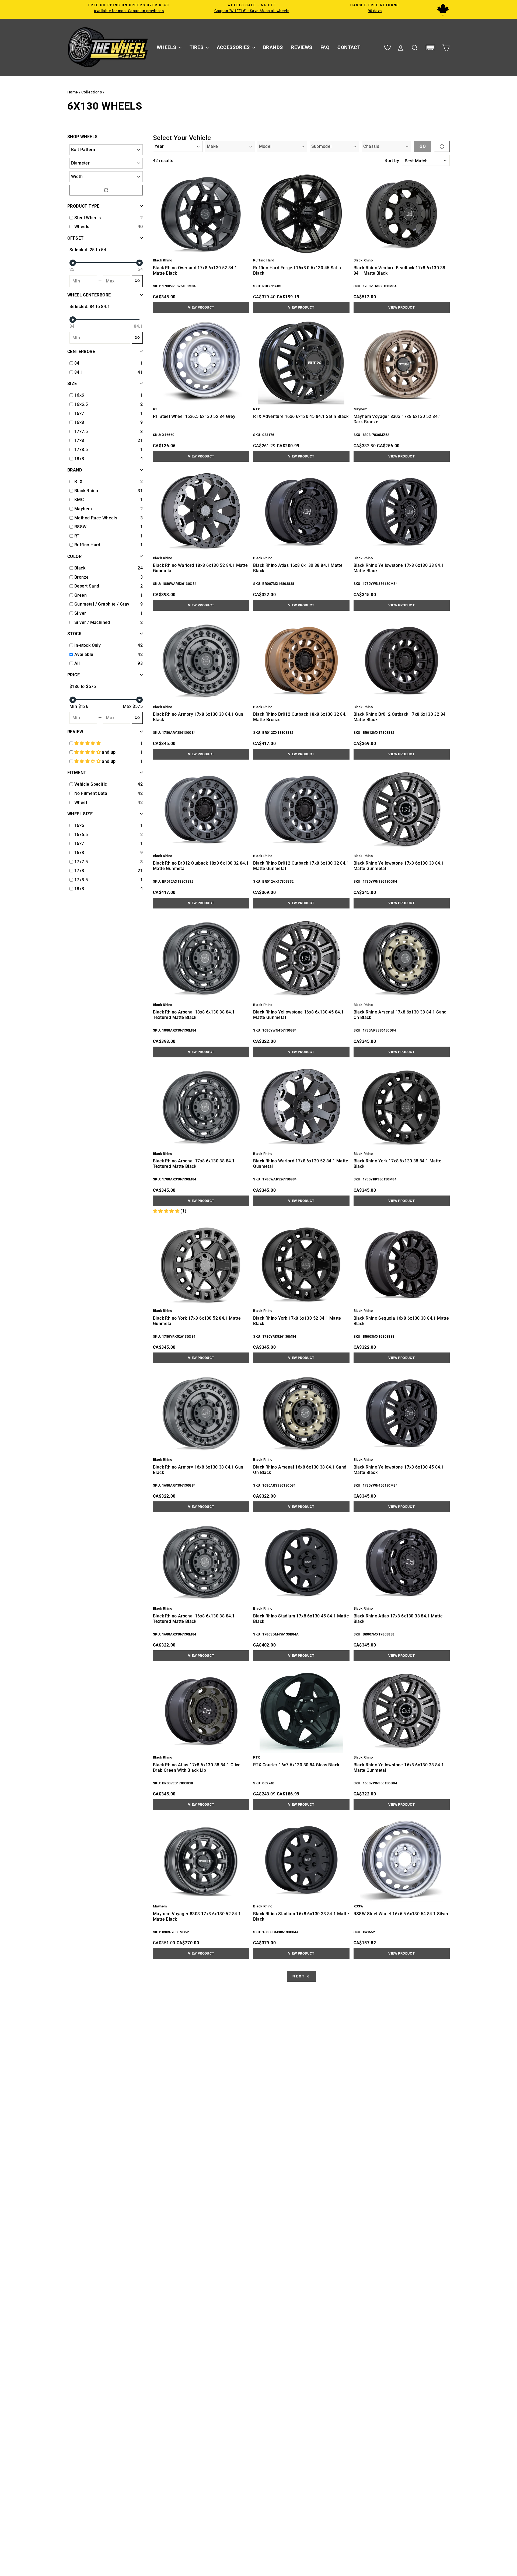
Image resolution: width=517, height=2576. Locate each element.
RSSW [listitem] (81, 527)
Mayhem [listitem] (83, 509)
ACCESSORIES (234, 47)
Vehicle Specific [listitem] (91, 784)
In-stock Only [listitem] (88, 645)
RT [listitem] (77, 536)
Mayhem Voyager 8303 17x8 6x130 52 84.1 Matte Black (197, 1916)
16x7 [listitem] (79, 413)
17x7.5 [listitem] (81, 431)
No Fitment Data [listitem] (91, 793)
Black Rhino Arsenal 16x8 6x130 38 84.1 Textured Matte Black (194, 1619)
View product (201, 307)
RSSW (359, 1906)
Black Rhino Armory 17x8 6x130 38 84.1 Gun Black (198, 717)
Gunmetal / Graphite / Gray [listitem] (102, 604)
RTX (256, 409)
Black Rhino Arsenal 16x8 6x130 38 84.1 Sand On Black (300, 1470)
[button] (430, 48)
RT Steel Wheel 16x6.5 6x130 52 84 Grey (194, 416)
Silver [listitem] (80, 613)
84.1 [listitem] (79, 372)
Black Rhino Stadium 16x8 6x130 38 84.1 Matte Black (301, 1916)
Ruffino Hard (264, 260)
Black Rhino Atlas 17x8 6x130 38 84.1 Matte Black (398, 1619)
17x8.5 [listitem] (81, 450)
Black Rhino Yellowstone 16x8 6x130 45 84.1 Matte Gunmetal (298, 1015)
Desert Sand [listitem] (87, 586)
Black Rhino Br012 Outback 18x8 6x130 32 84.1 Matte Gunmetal (201, 866)
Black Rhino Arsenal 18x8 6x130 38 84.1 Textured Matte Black (194, 1015)
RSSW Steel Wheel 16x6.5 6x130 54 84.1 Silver (401, 1914)
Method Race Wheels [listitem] (96, 518)
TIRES (197, 47)
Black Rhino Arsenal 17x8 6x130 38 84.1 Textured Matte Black (194, 1164)
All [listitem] (77, 663)
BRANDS (273, 47)
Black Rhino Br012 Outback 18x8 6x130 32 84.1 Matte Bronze (301, 717)
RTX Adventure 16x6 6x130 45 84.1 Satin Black (301, 416)
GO (137, 281)
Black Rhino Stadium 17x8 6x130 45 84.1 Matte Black (301, 1619)
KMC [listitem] (79, 500)
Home (73, 92)
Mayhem (360, 409)
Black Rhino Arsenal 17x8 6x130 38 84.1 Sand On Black (400, 1015)
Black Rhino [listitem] (86, 491)
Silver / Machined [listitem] (92, 622)
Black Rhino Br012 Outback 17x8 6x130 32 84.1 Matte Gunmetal (301, 866)
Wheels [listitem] (82, 227)
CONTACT (349, 47)
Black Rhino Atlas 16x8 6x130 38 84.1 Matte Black (298, 568)
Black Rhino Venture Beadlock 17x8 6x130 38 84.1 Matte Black (399, 270)
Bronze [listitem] (81, 577)
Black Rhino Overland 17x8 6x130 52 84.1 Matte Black (195, 270)
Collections (92, 92)
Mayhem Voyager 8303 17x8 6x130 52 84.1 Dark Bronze (397, 419)
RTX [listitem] (78, 482)
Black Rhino (163, 260)
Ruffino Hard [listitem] (87, 545)
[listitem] (106, 743)
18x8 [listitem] (79, 459)
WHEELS (167, 47)
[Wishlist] (387, 48)
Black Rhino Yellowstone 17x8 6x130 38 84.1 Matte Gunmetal (399, 866)
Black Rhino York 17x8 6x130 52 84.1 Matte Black (297, 1321)
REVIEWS (302, 47)
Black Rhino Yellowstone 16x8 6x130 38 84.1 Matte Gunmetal (399, 1768)
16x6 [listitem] (79, 395)
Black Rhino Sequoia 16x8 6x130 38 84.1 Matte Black (401, 1321)
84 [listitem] (77, 363)
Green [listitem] (81, 595)
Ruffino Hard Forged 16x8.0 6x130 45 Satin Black (297, 270)
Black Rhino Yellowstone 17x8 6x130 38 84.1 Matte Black (399, 568)
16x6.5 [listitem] (81, 404)
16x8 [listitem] (79, 422)
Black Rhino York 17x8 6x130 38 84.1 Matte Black (397, 1164)
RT (155, 409)
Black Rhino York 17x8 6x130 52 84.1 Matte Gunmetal (197, 1321)
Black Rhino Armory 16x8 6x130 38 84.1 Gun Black (198, 1470)
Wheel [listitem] (81, 803)
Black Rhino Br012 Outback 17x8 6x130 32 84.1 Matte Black (401, 717)
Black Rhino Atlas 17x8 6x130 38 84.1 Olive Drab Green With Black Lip (197, 1768)
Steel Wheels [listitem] (88, 218)
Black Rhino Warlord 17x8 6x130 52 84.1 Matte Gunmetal (301, 1164)
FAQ (325, 47)
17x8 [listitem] (79, 440)
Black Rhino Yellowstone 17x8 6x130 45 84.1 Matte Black (399, 1470)
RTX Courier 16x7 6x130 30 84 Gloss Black (296, 1765)
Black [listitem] (80, 568)
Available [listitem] (84, 654)
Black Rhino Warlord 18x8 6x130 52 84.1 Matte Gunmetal (200, 568)
